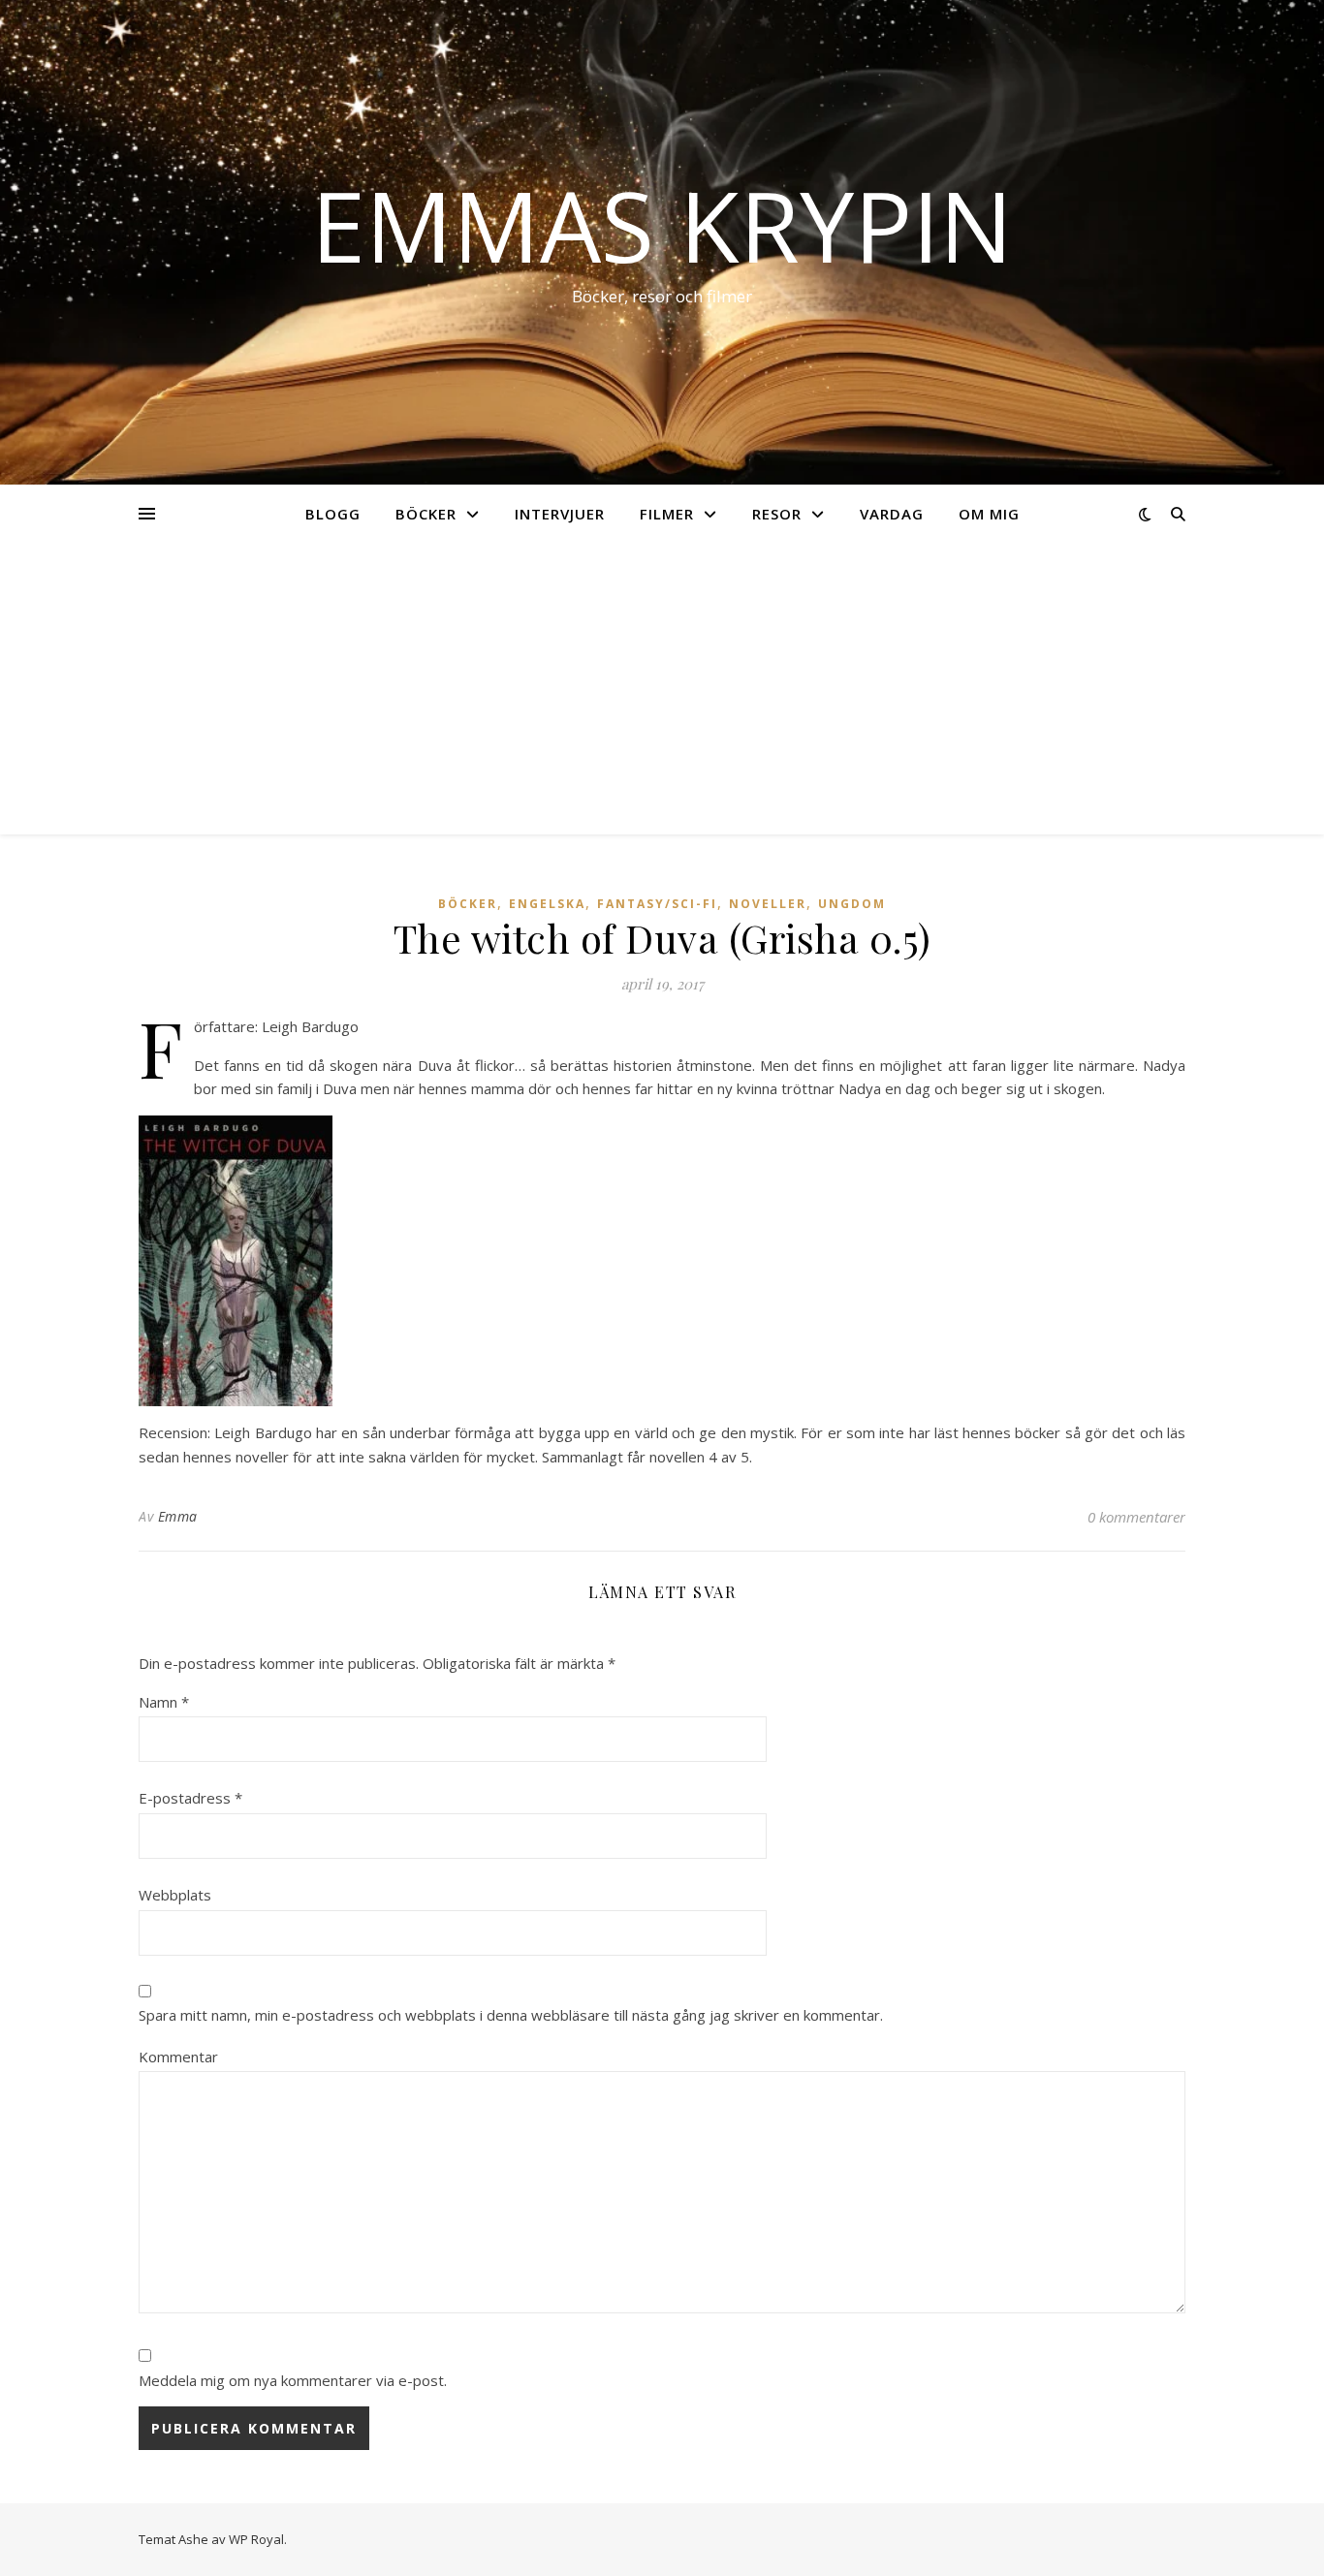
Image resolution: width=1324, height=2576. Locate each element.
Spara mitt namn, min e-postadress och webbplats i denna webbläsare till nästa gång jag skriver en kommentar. (511, 2015)
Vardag (892, 514)
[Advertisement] (662, 689)
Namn (164, 1702)
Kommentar (178, 2057)
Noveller (768, 904)
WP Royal (256, 2539)
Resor (777, 514)
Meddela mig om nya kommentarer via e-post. (293, 2380)
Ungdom (852, 904)
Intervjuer (560, 514)
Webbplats (175, 1895)
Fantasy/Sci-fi (657, 904)
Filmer (667, 514)
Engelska (547, 904)
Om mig (989, 514)
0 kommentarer (1136, 1517)
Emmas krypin (662, 225)
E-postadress (190, 1798)
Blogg (333, 514)
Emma (178, 1516)
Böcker (426, 514)
